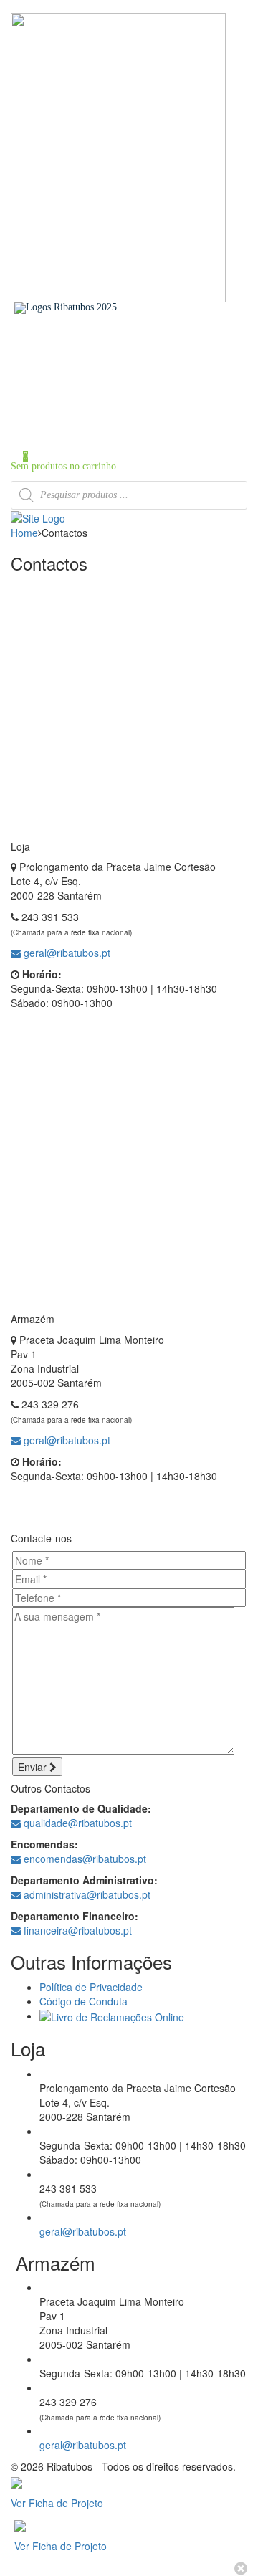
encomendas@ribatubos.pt (83, 1859)
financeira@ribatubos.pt (76, 1930)
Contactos (59, 401)
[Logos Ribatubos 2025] (66, 307)
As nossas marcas (74, 371)
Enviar (34, 1767)
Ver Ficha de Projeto (57, 2503)
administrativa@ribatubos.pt (86, 1894)
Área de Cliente (71, 411)
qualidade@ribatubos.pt (76, 1823)
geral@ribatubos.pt (66, 953)
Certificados (64, 391)
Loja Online (64, 381)
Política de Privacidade (91, 1987)
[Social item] (15, 319)
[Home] (38, 517)
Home (52, 351)
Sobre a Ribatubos (76, 361)
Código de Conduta (83, 2001)
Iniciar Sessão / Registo (87, 428)
